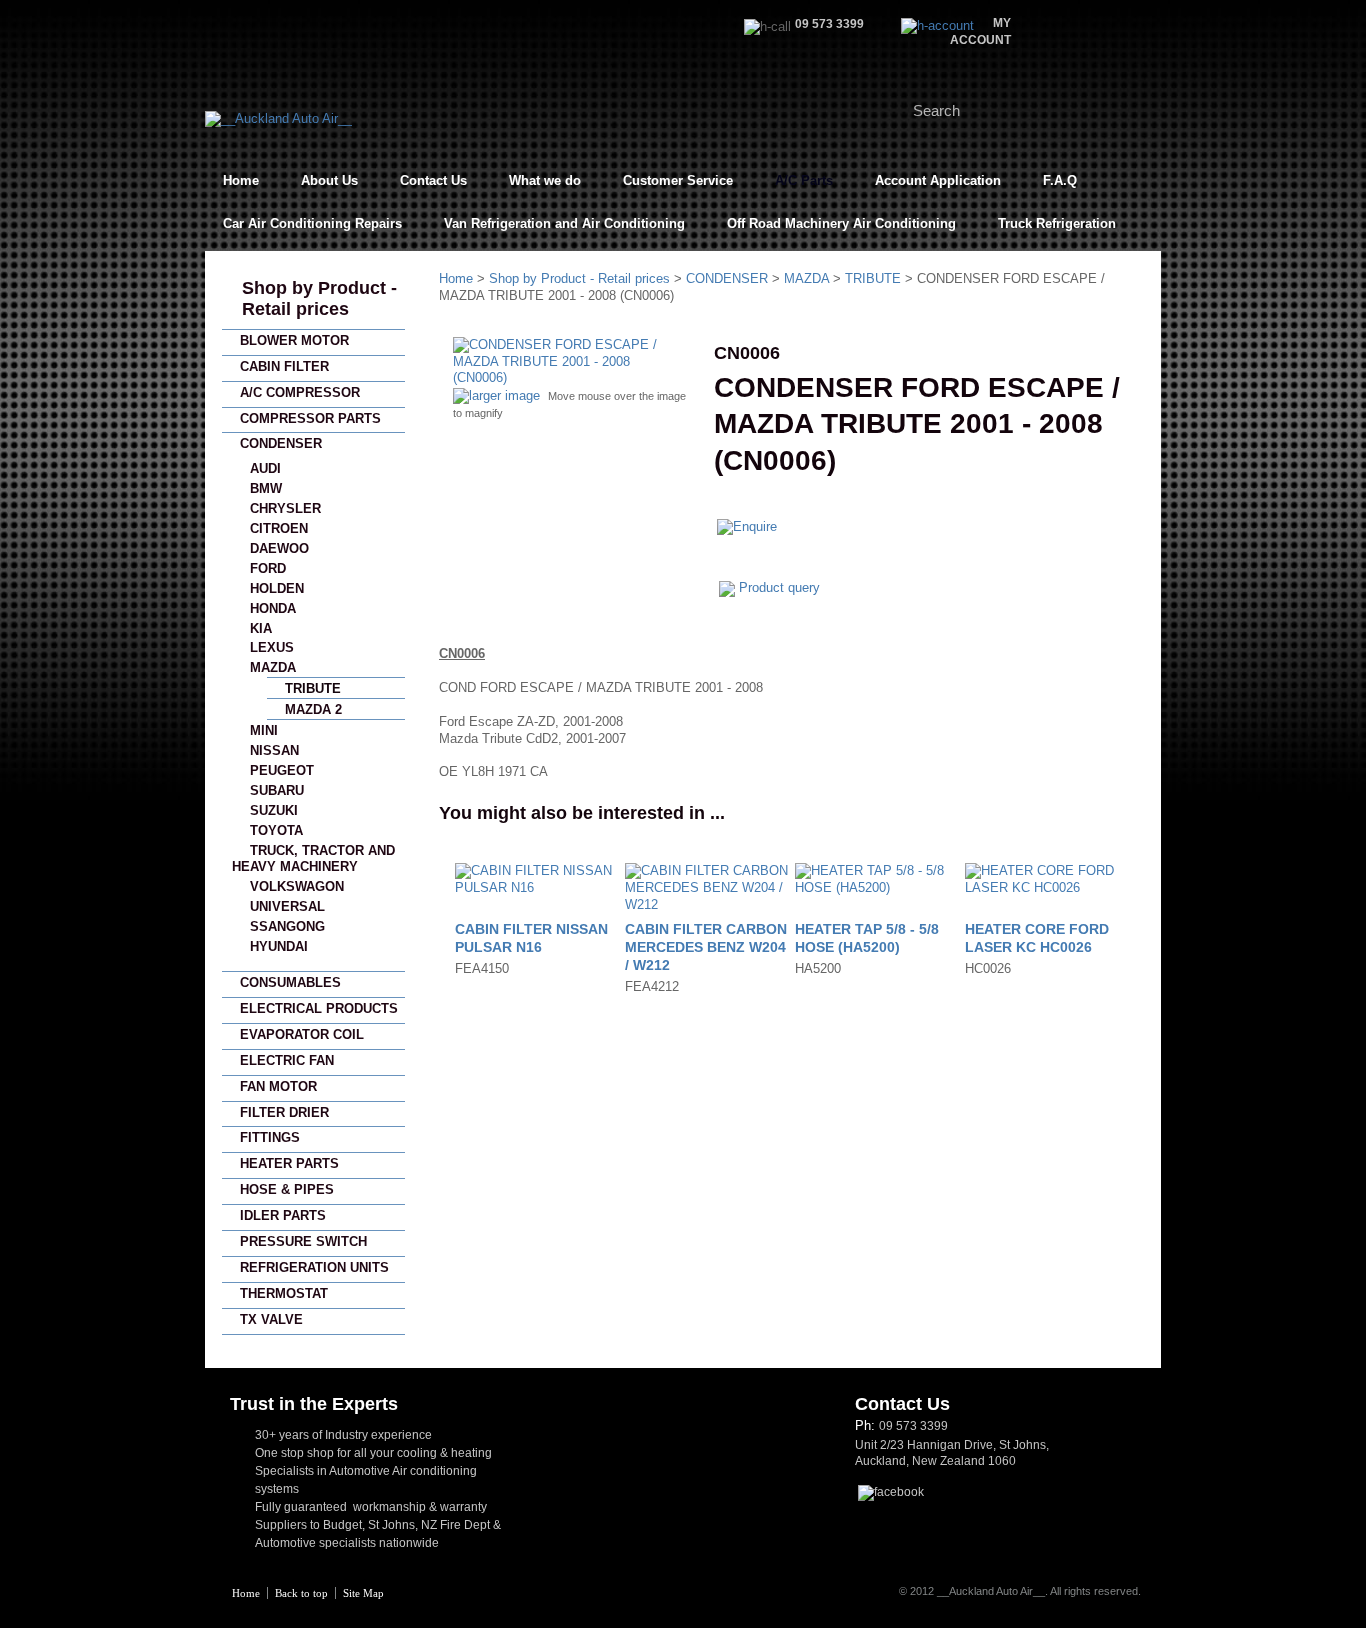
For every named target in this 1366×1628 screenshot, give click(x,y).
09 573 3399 (913, 1426)
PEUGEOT (282, 770)
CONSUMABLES (290, 982)
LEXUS (272, 647)
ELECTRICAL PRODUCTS (319, 1008)
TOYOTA (276, 830)
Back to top (301, 1593)
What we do (545, 180)
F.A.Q (1060, 180)
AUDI (265, 468)
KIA (261, 628)
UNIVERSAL (287, 906)
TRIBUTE (313, 688)
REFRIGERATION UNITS (314, 1267)
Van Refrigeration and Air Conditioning (564, 223)
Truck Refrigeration (1057, 223)
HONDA (273, 608)
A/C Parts (804, 180)
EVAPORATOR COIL (302, 1034)
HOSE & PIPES (287, 1189)
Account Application (938, 180)
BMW (266, 488)
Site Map (363, 1593)
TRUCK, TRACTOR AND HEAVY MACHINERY (313, 859)
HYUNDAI (279, 946)
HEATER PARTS (289, 1163)
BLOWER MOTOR (294, 340)
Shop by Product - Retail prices (319, 298)
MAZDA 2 (313, 709)
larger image (504, 395)
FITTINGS (270, 1137)
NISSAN (274, 750)
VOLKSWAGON (297, 886)
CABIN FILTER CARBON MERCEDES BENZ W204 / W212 (706, 947)
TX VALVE (271, 1319)
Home (241, 180)
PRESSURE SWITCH (303, 1241)
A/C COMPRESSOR (300, 392)
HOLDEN (277, 588)
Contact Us (433, 180)
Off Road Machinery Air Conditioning (841, 223)
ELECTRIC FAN (287, 1060)
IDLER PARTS (283, 1215)
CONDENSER (281, 443)
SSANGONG (287, 926)
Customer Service (678, 180)
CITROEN (279, 528)
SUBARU (277, 790)
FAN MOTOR (278, 1086)
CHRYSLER (285, 508)
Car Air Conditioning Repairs (312, 223)
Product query (779, 587)
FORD (268, 568)
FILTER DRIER (284, 1112)
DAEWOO (279, 548)
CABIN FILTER (284, 366)
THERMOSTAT (284, 1293)
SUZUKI (274, 810)
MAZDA (273, 667)
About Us (329, 180)
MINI (264, 730)
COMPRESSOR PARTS (310, 418)
